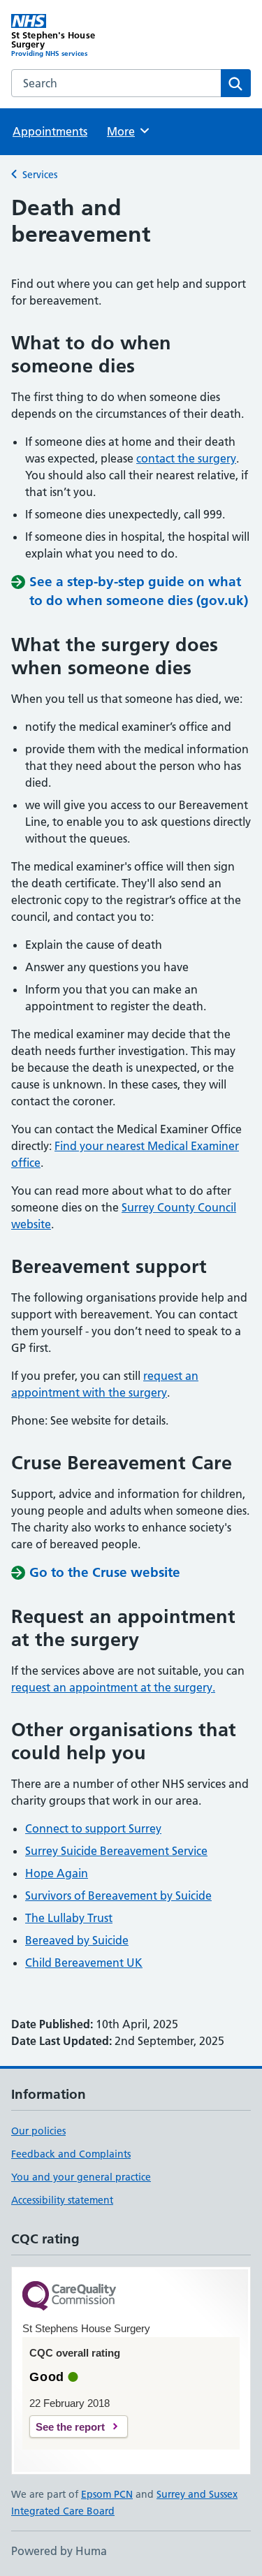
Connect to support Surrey (93, 1828)
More (127, 131)
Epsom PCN (107, 2494)
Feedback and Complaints (71, 2154)
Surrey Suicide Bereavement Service (116, 1851)
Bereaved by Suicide (77, 1940)
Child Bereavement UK (84, 1963)
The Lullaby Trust (69, 1918)
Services (40, 175)
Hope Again (57, 1873)
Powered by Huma (59, 2551)
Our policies (38, 2131)
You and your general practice (81, 2177)
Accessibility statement (62, 2200)
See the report (70, 2427)
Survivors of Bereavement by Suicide (118, 1895)
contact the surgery (186, 458)
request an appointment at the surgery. (113, 1687)
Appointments (50, 131)
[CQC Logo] (69, 2297)
